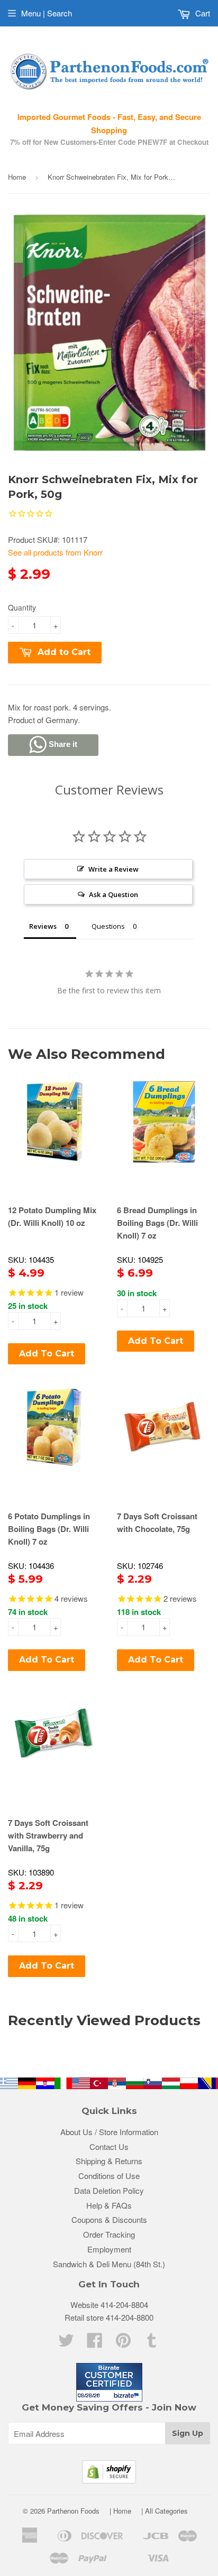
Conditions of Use (109, 2176)
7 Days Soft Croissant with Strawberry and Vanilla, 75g (48, 1835)
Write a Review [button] (113, 869)
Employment (109, 2249)
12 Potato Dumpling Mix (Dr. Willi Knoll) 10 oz (52, 1216)
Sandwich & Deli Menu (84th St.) (109, 2264)
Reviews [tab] (43, 926)
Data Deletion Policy (109, 2190)
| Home (120, 2511)
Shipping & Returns (109, 2161)
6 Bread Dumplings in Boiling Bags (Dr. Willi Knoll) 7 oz (157, 1223)
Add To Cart (47, 1354)
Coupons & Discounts (109, 2219)
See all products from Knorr (55, 552)
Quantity (22, 607)
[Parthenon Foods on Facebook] (95, 2343)
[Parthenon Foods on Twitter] (66, 2343)
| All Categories (165, 2511)
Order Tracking (109, 2234)
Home (17, 177)
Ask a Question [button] (113, 894)
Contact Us (109, 2146)
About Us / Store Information (109, 2132)
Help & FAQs (109, 2205)
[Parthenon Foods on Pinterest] (123, 2343)
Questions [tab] (108, 926)
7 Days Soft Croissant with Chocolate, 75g (157, 1522)
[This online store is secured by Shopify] (109, 2480)
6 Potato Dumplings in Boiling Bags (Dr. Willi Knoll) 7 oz (49, 1529)
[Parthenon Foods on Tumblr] (152, 2343)
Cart (202, 13)
